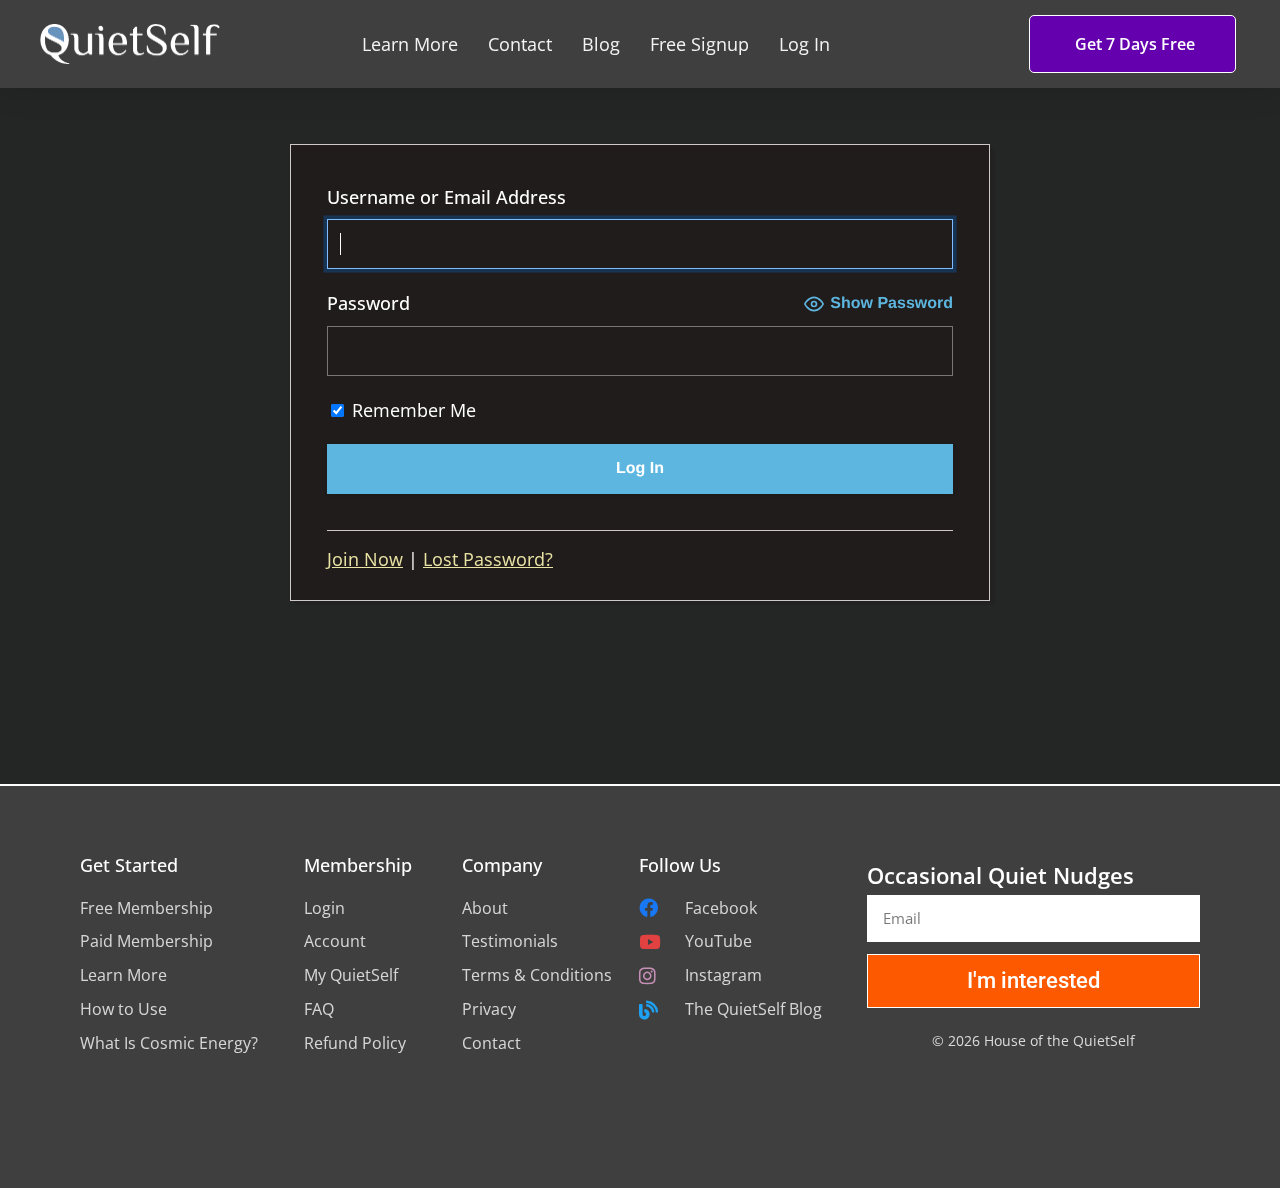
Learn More (410, 44)
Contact (520, 44)
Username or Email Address (446, 197)
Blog (601, 44)
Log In (804, 44)
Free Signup (699, 44)
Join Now (365, 559)
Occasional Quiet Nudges (1000, 875)
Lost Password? (488, 559)
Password (368, 303)
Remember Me (411, 410)
